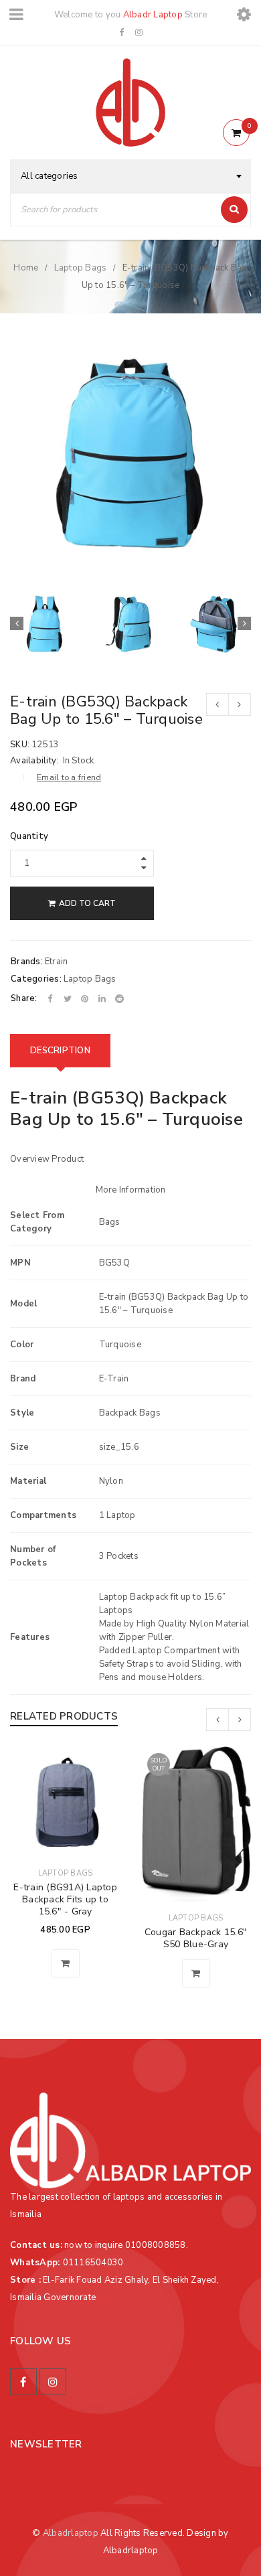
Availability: (34, 761)
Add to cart (87, 903)
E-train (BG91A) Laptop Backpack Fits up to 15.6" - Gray (65, 1899)
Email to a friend (69, 777)
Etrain (57, 962)
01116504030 (93, 2263)
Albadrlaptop (71, 2533)
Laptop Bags (81, 268)
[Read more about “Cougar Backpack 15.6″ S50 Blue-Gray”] (196, 1973)
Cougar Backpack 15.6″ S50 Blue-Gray (196, 1938)
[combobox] (130, 176)
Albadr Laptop (153, 15)
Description (60, 1051)
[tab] (60, 1051)
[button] (66, 1963)
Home (26, 268)
